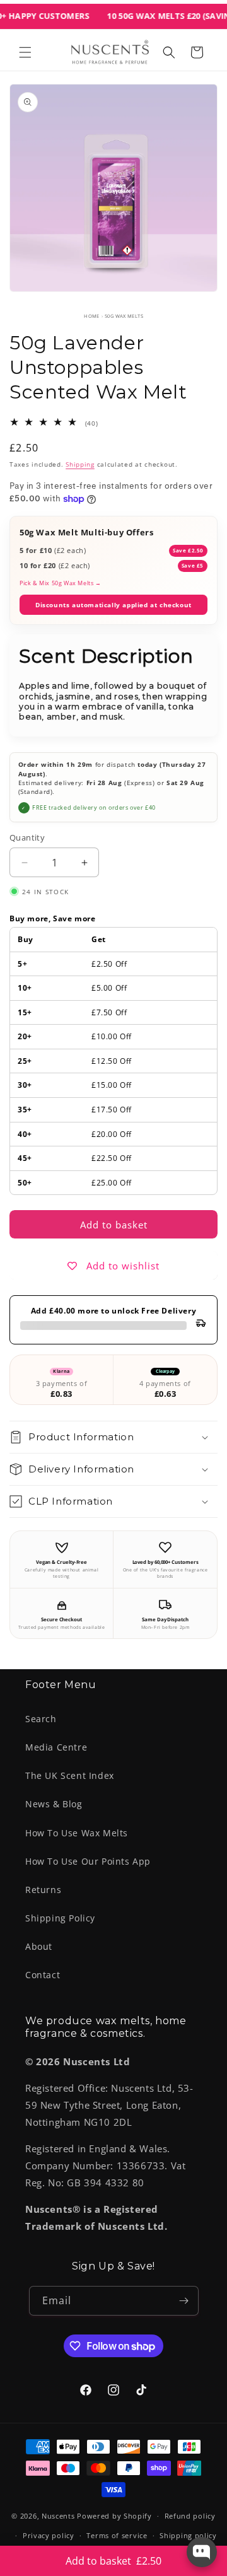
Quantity (27, 837)
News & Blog (54, 1804)
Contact (43, 1975)
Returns (43, 1890)
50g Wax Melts (124, 316)
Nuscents (58, 2516)
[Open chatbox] (202, 2552)
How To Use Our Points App (88, 1861)
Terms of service (117, 2535)
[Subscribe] (184, 2301)
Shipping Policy (60, 1918)
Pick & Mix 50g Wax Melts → (61, 583)
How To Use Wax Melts (77, 1833)
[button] (25, 52)
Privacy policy (49, 2535)
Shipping (80, 464)
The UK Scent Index (70, 1775)
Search (41, 1719)
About (39, 1946)
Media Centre (56, 1747)
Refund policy (190, 2516)
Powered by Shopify (114, 2516)
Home (92, 316)
